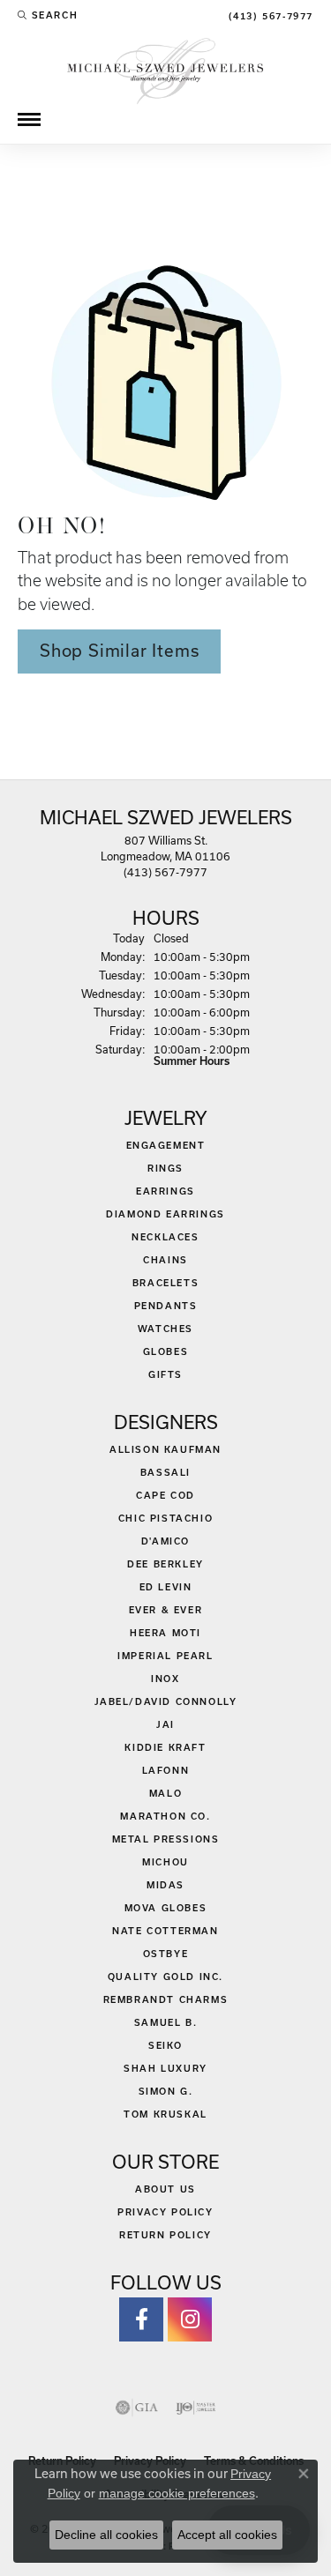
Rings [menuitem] (165, 1168)
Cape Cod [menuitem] (165, 1495)
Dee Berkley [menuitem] (165, 1564)
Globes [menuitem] (166, 1351)
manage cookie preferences (177, 2493)
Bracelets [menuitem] (165, 1283)
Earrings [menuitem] (165, 1191)
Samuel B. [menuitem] (165, 2022)
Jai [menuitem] (165, 1724)
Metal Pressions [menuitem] (166, 1839)
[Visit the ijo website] (196, 2408)
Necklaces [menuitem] (165, 1237)
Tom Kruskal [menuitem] (165, 2114)
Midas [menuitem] (165, 1885)
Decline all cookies (106, 2535)
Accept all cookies (227, 2535)
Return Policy (165, 2235)
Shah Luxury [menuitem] (165, 2068)
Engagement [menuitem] (166, 1145)
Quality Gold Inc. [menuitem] (165, 1977)
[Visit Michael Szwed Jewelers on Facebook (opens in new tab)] (141, 2319)
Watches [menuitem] (165, 1329)
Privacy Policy (165, 2212)
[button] (48, 15)
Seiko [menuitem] (165, 2045)
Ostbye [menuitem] (166, 1954)
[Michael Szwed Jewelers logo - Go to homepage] (165, 69)
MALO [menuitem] (165, 1793)
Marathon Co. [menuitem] (165, 1816)
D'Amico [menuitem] (165, 1541)
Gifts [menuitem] (165, 1374)
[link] (269, 15)
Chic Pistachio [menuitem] (165, 1518)
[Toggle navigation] (29, 119)
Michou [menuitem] (165, 1862)
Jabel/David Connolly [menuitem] (166, 1701)
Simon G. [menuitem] (166, 2091)
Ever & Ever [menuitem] (166, 1610)
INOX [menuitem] (165, 1679)
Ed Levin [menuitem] (166, 1587)
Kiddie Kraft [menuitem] (165, 1747)
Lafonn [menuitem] (166, 1770)
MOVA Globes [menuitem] (166, 1908)
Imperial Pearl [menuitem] (165, 1656)
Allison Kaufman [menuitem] (165, 1449)
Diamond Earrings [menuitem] (165, 1214)
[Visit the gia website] (137, 2408)
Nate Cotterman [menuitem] (165, 1931)
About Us (165, 2189)
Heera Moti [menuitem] (165, 1633)
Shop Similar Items (119, 651)
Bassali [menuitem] (165, 1472)
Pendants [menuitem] (166, 1306)
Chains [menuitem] (165, 1260)
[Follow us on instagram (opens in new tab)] (190, 2319)
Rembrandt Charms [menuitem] (166, 1999)
